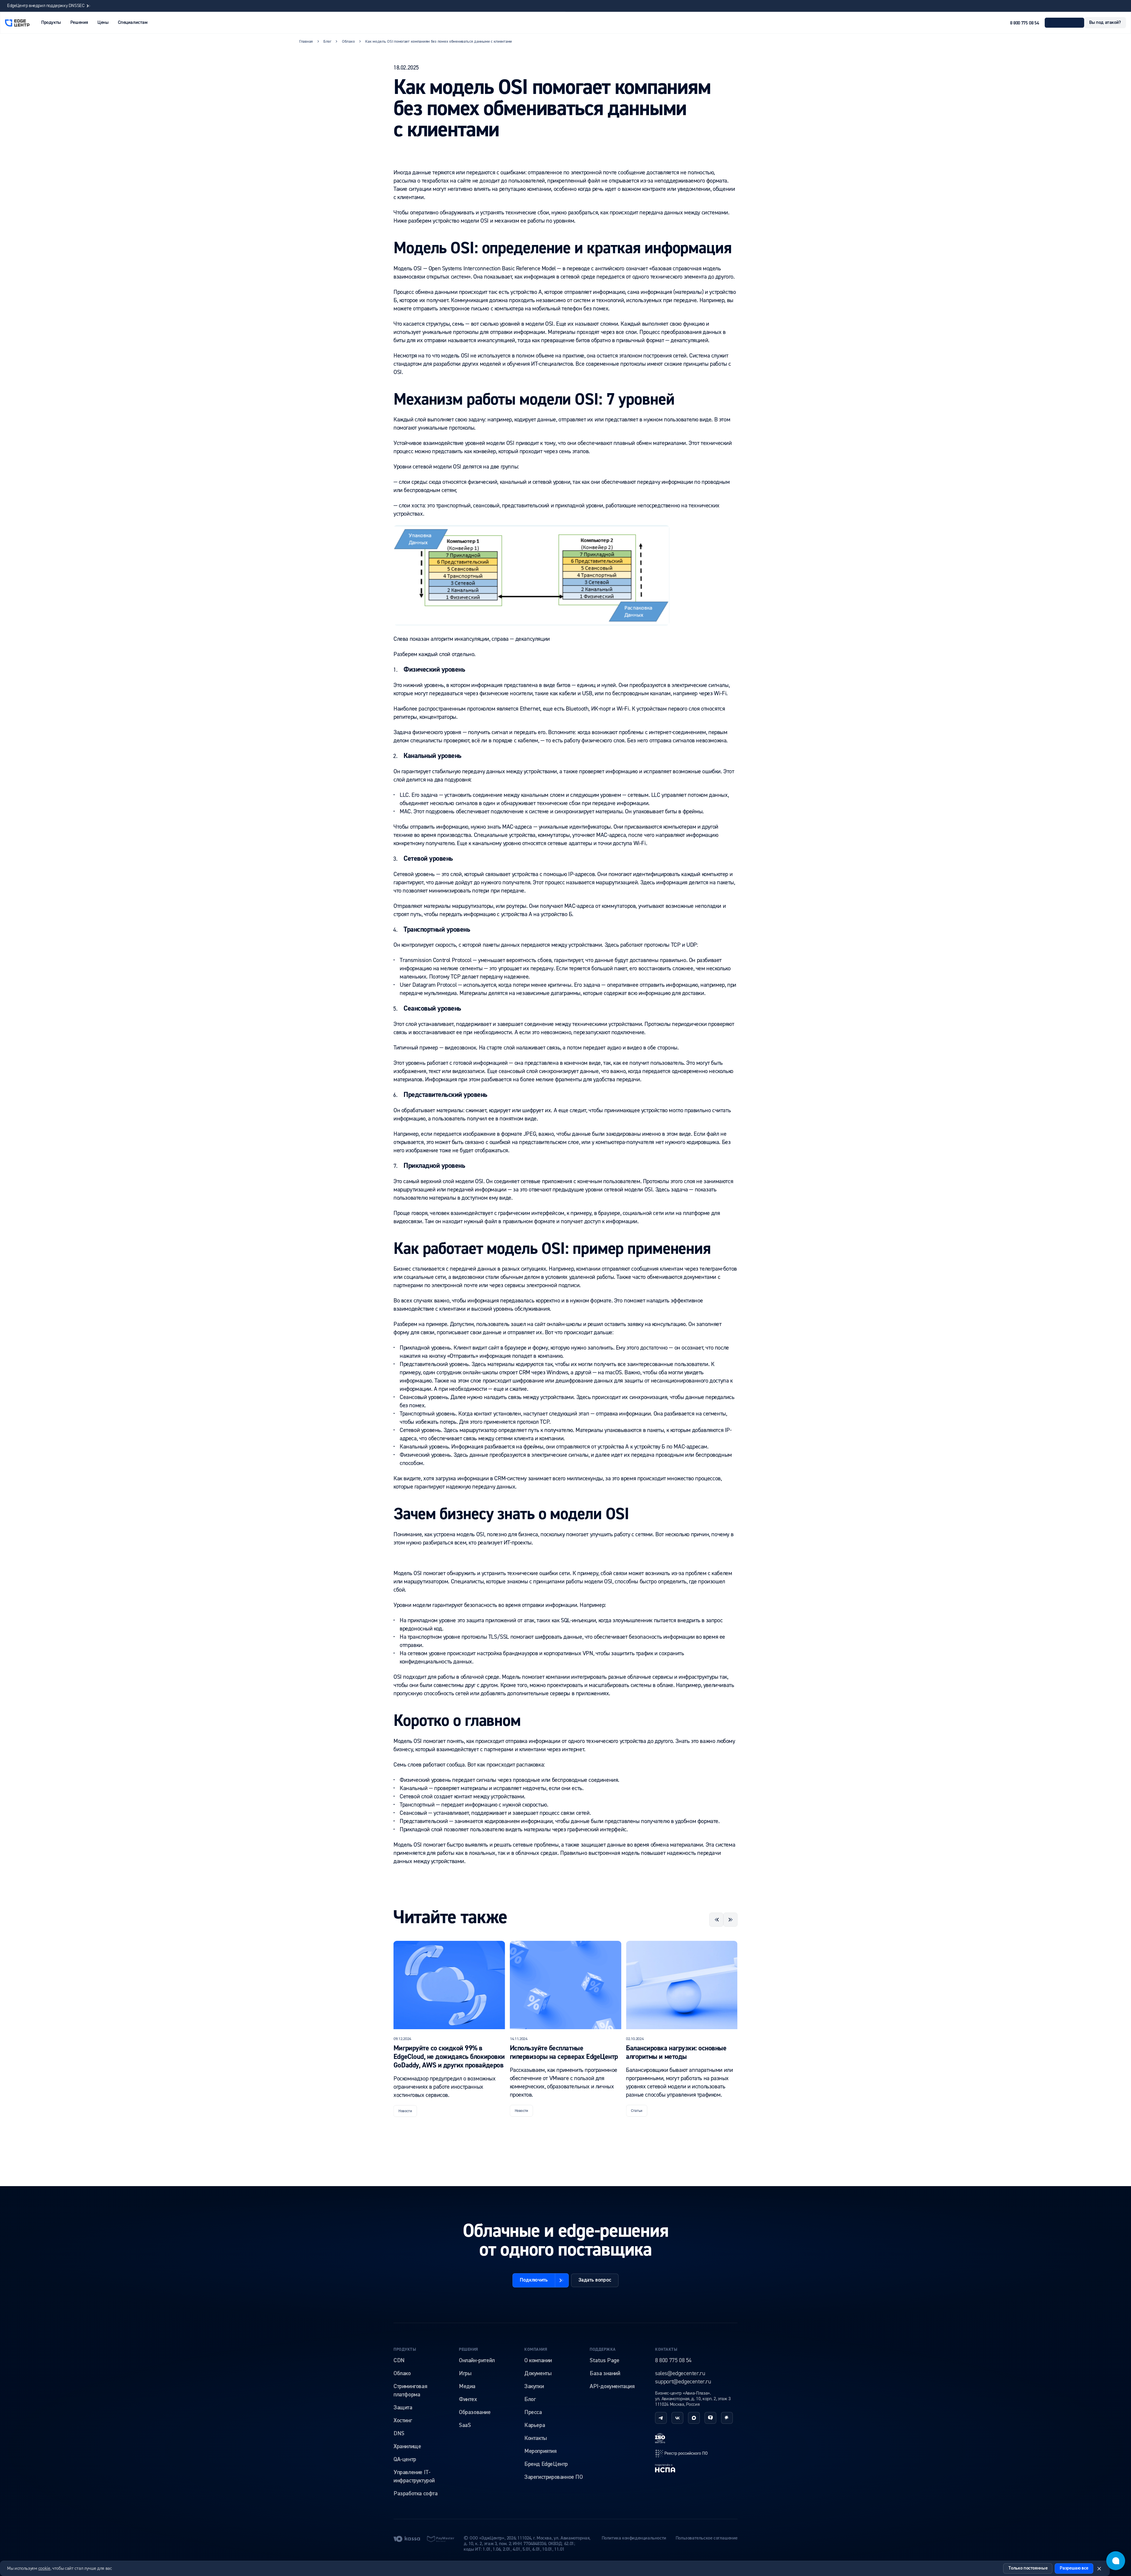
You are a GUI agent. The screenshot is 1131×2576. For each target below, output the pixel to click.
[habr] (727, 2418)
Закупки (534, 2386)
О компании (538, 2360)
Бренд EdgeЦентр (546, 2464)
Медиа (467, 2386)
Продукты (405, 2350)
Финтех (468, 2399)
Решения (469, 2350)
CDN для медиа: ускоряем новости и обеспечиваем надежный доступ (74, 6)
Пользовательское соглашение (707, 2538)
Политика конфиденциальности (634, 2538)
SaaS (465, 2425)
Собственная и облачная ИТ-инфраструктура (551, 2053)
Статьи (404, 2111)
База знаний (605, 2373)
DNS (399, 2433)
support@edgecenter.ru (683, 2382)
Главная (306, 42)
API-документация (612, 2386)
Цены (103, 23)
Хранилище (407, 2446)
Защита (403, 2408)
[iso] (660, 2438)
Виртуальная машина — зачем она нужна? (676, 2053)
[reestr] (682, 2453)
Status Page (605, 2360)
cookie (44, 2568)
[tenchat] (710, 2418)
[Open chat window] (1116, 2561)
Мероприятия (540, 2451)
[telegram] (661, 2418)
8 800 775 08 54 (1024, 23)
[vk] (677, 2418)
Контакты (536, 2438)
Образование (475, 2412)
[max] (694, 2418)
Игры (465, 2373)
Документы (538, 2373)
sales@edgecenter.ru (680, 2373)
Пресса (533, 2412)
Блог (530, 2399)
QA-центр (405, 2459)
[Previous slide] (716, 1920)
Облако (402, 2373)
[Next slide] (730, 1920)
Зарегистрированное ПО (554, 2477)
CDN (399, 2360)
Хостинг (403, 2421)
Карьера (535, 2425)
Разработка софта (416, 2494)
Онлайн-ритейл (477, 2360)
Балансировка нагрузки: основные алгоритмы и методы (444, 2053)
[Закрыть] (1099, 2569)
